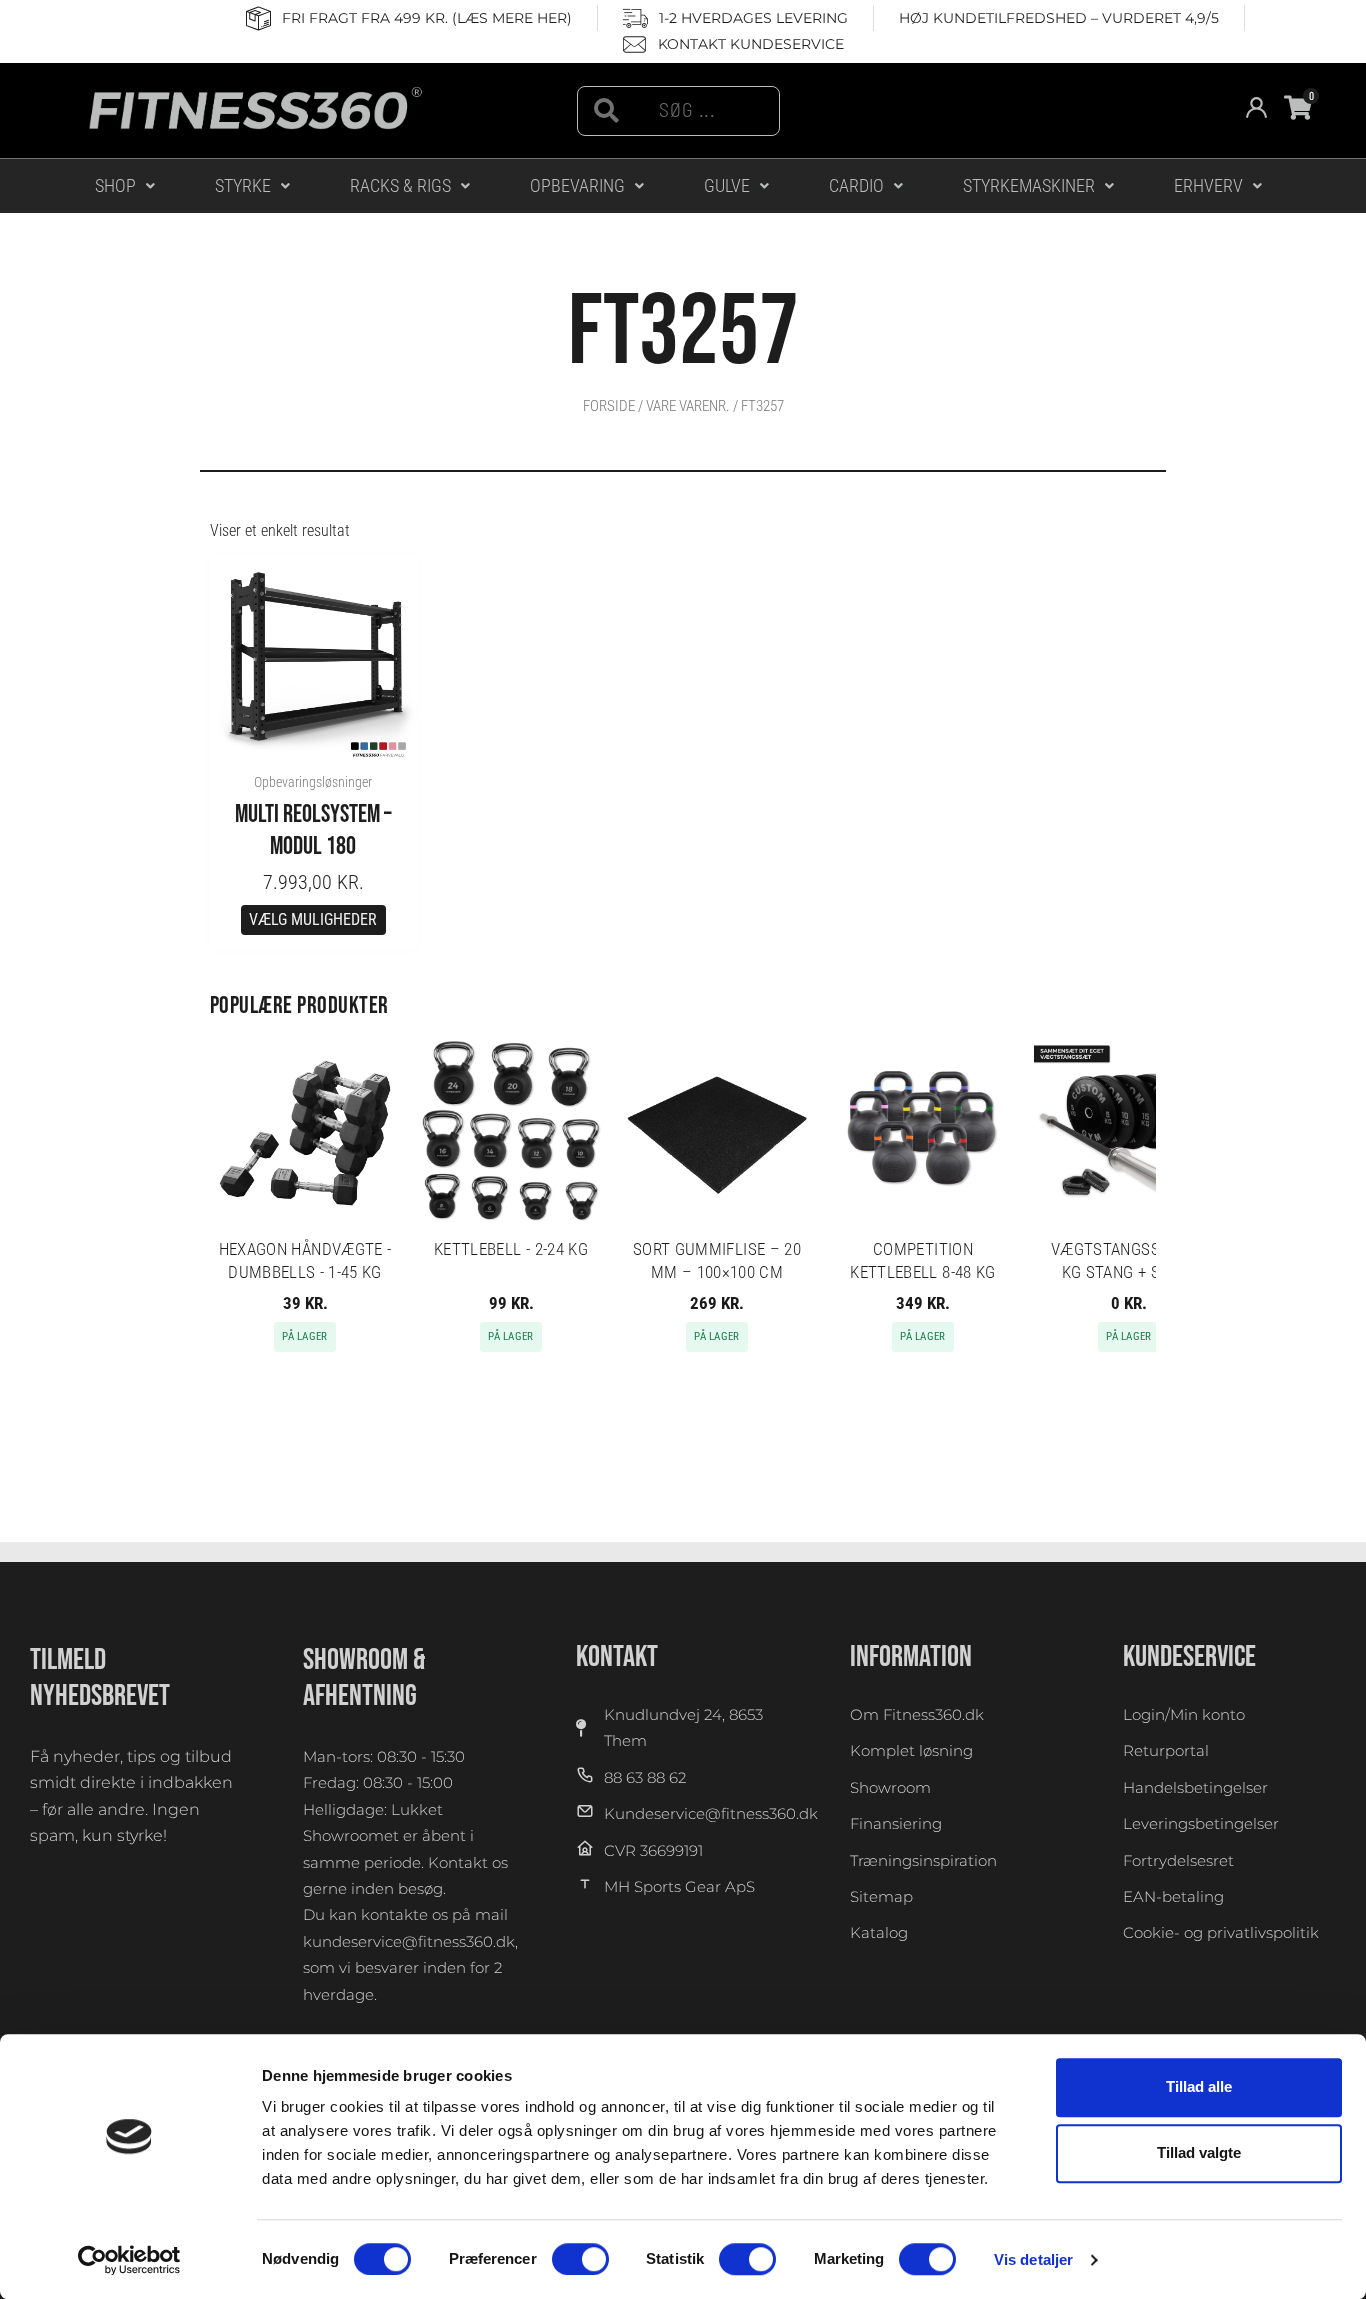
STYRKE (243, 185)
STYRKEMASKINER (1029, 185)
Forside (609, 406)
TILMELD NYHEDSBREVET (100, 1678)
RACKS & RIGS (400, 185)
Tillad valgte (1199, 2153)
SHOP (115, 185)
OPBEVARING (577, 185)
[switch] (580, 2259)
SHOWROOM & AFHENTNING (364, 1678)
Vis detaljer (1033, 2259)
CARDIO (856, 185)
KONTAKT (617, 1657)
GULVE (727, 185)
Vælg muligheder (313, 919)
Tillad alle (1199, 2086)
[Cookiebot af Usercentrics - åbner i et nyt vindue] (129, 2260)
